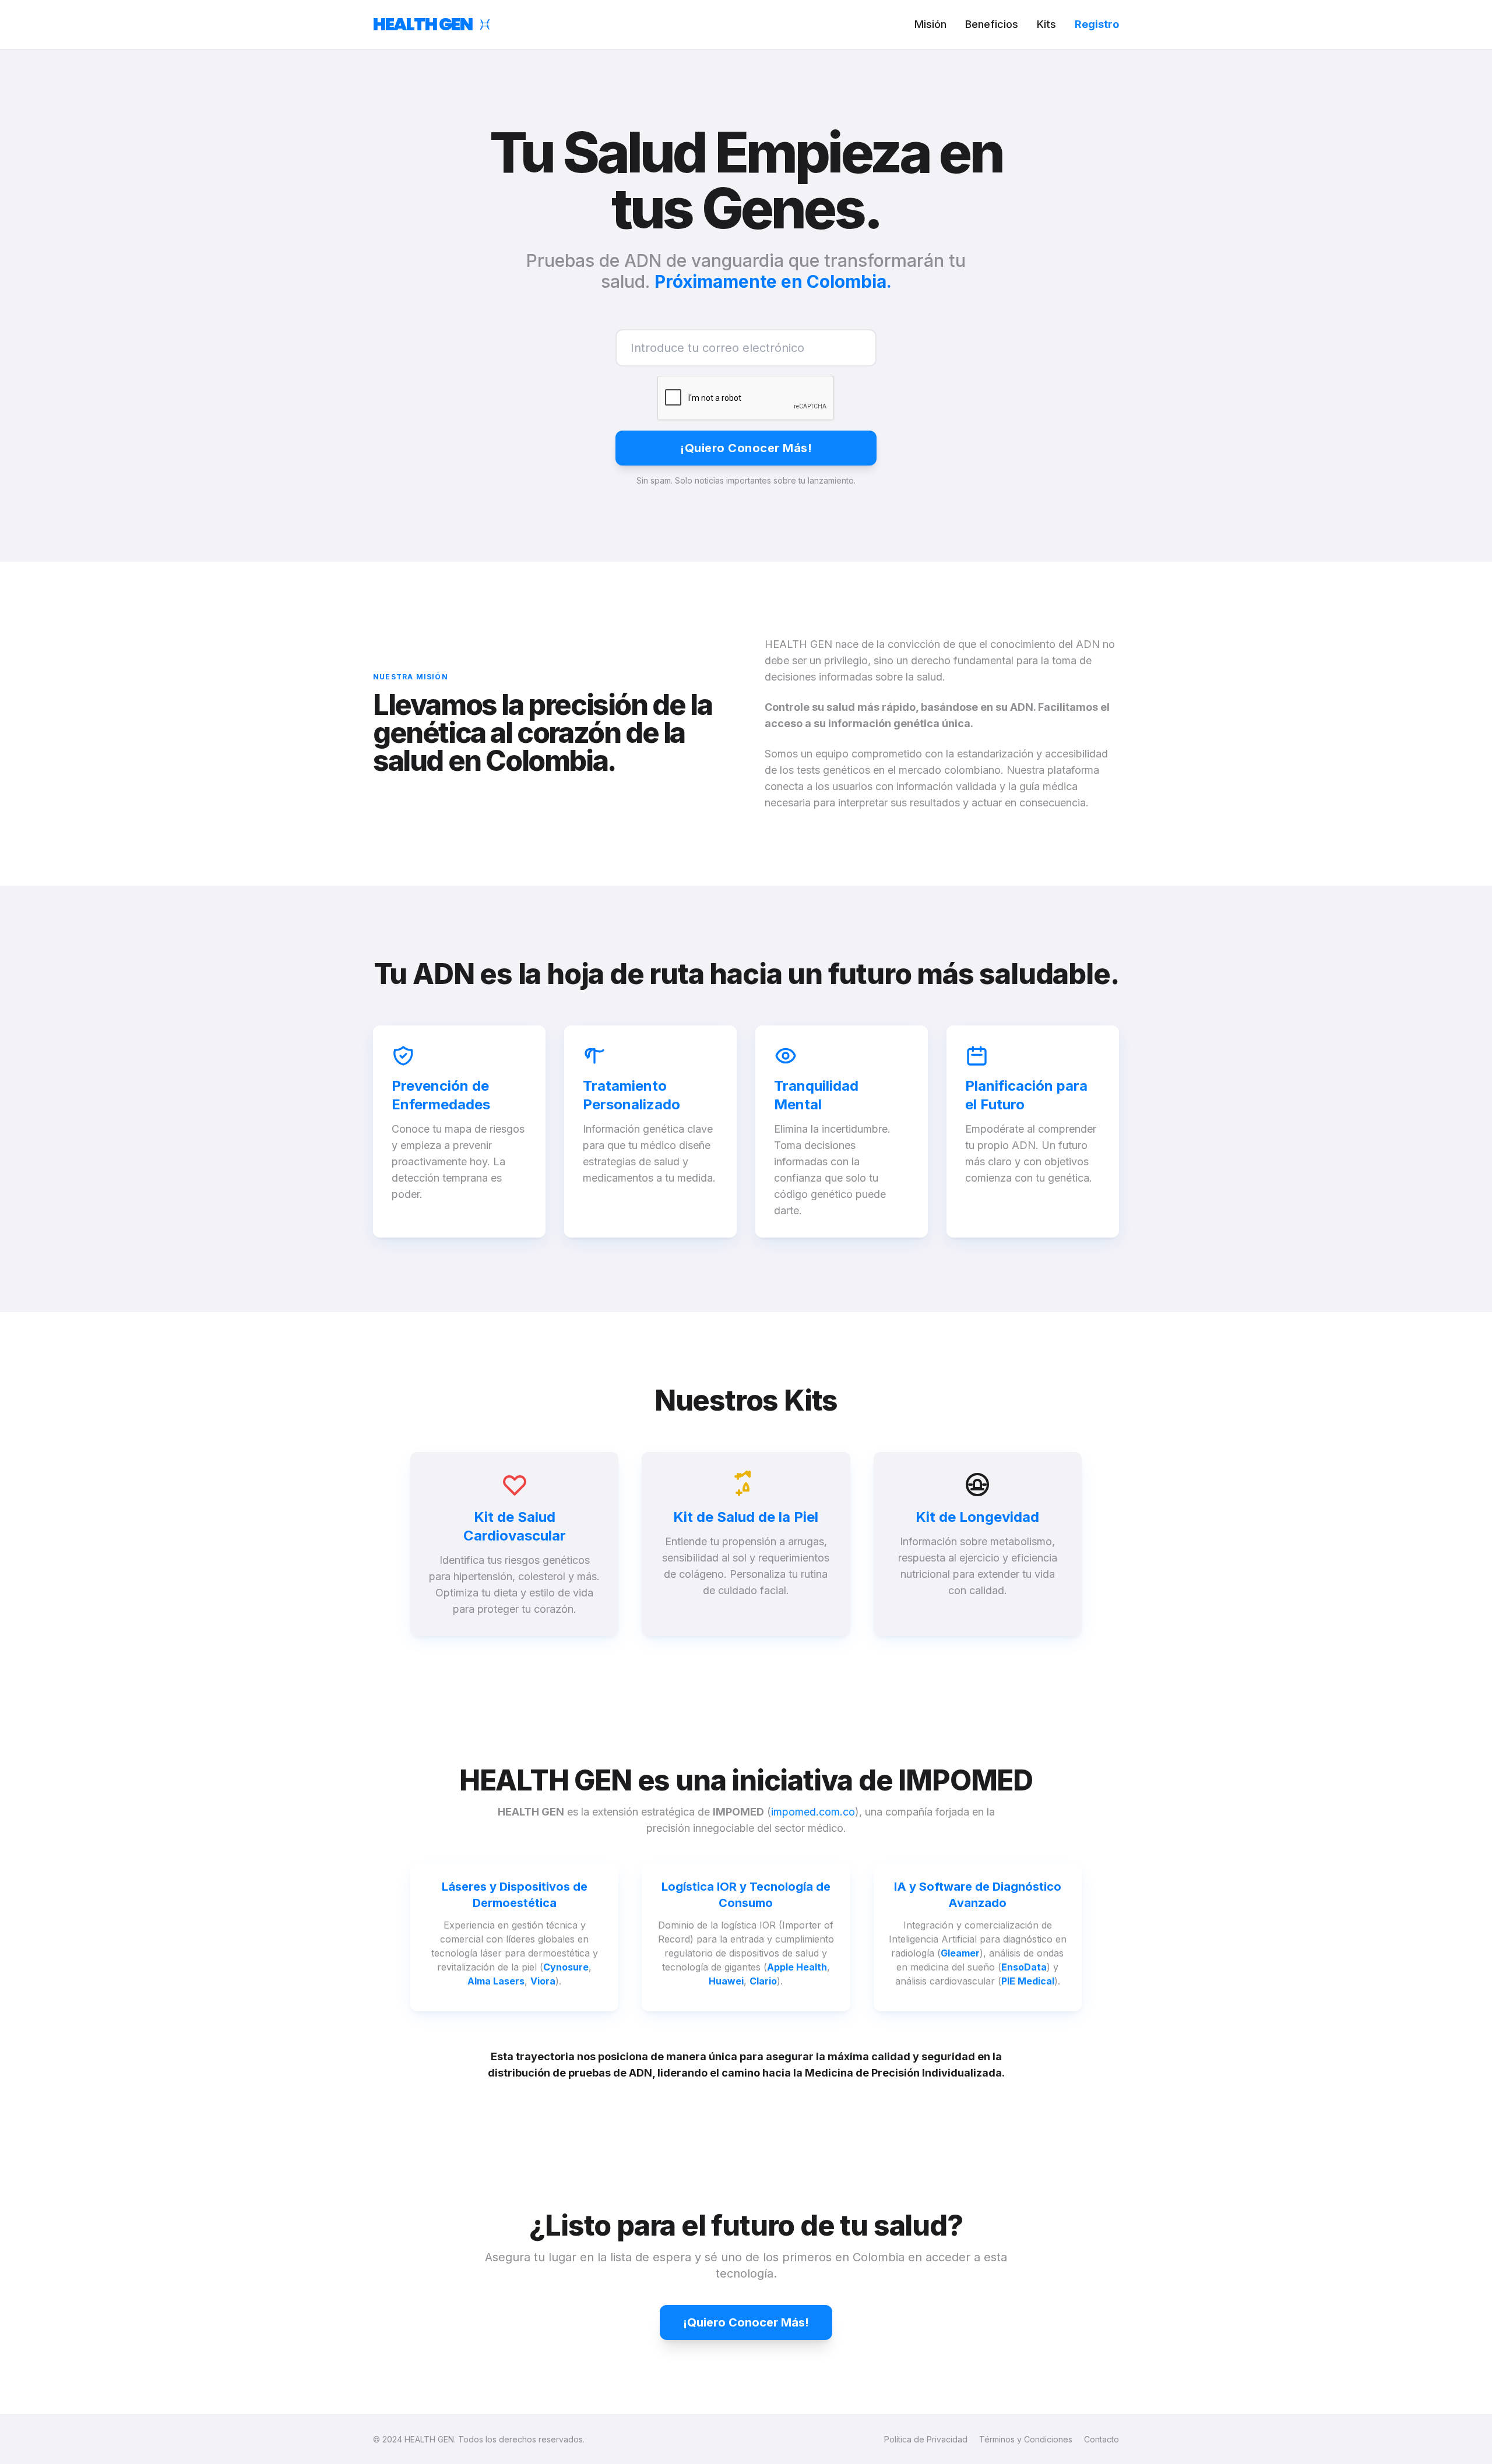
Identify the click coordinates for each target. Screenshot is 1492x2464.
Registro (1097, 24)
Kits (1046, 24)
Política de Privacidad (926, 2439)
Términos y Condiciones (1026, 2439)
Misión (930, 24)
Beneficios (992, 24)
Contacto (1102, 2439)
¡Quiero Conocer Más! (746, 448)
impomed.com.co (813, 1812)
